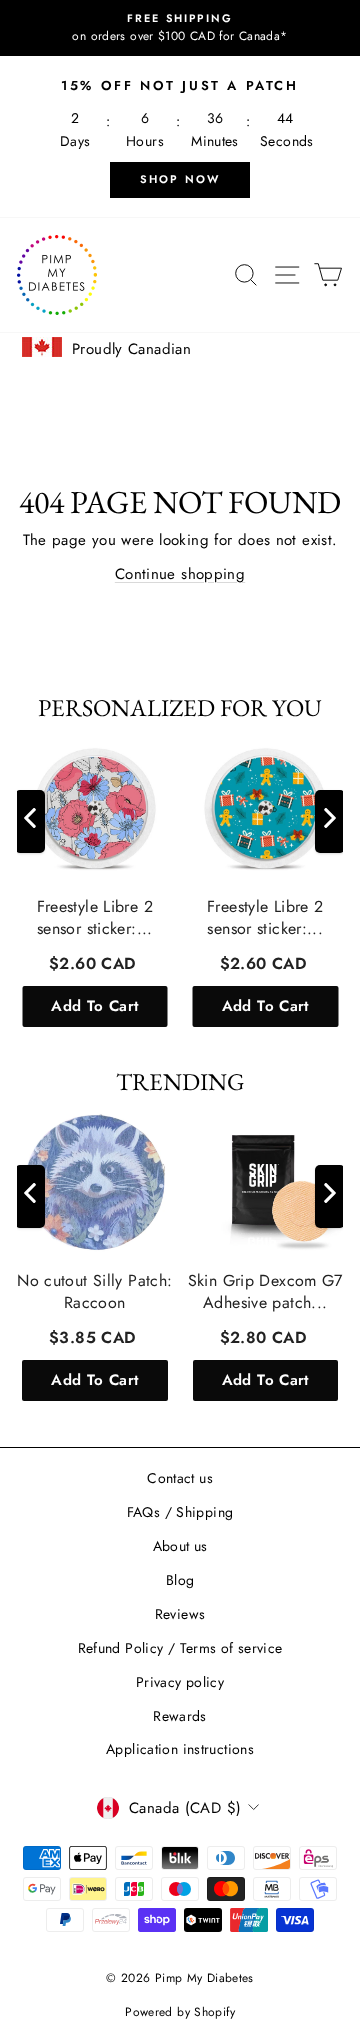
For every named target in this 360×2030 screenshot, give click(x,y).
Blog (180, 1580)
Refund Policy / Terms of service (180, 1648)
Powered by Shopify (180, 2012)
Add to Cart (94, 1005)
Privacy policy (180, 1682)
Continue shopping (180, 574)
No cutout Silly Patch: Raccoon (94, 1291)
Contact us (180, 1478)
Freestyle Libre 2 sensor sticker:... (95, 917)
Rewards (180, 1716)
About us (180, 1546)
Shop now (180, 179)
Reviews (180, 1614)
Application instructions (180, 1749)
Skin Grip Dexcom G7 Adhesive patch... (265, 1291)
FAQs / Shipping (180, 1512)
